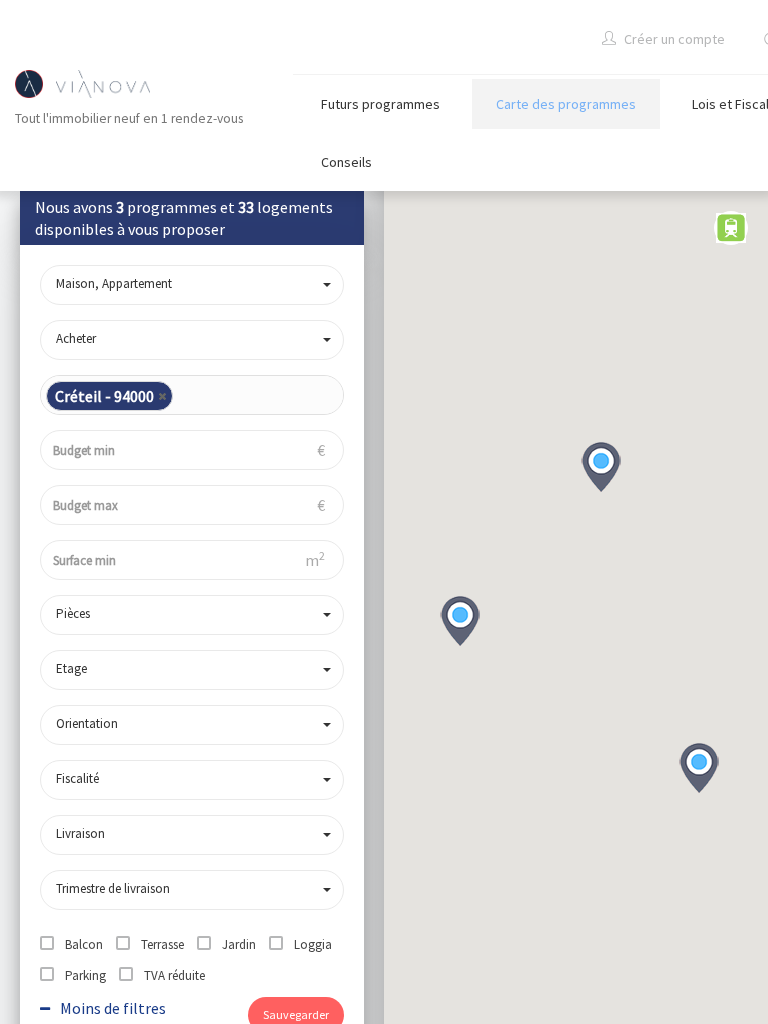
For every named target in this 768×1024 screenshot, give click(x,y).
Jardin (239, 944)
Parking (85, 975)
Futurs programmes (380, 104)
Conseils (346, 162)
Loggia (313, 944)
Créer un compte (673, 39)
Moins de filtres (111, 1008)
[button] (699, 768)
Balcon (84, 944)
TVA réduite (174, 975)
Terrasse (162, 944)
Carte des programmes (566, 104)
